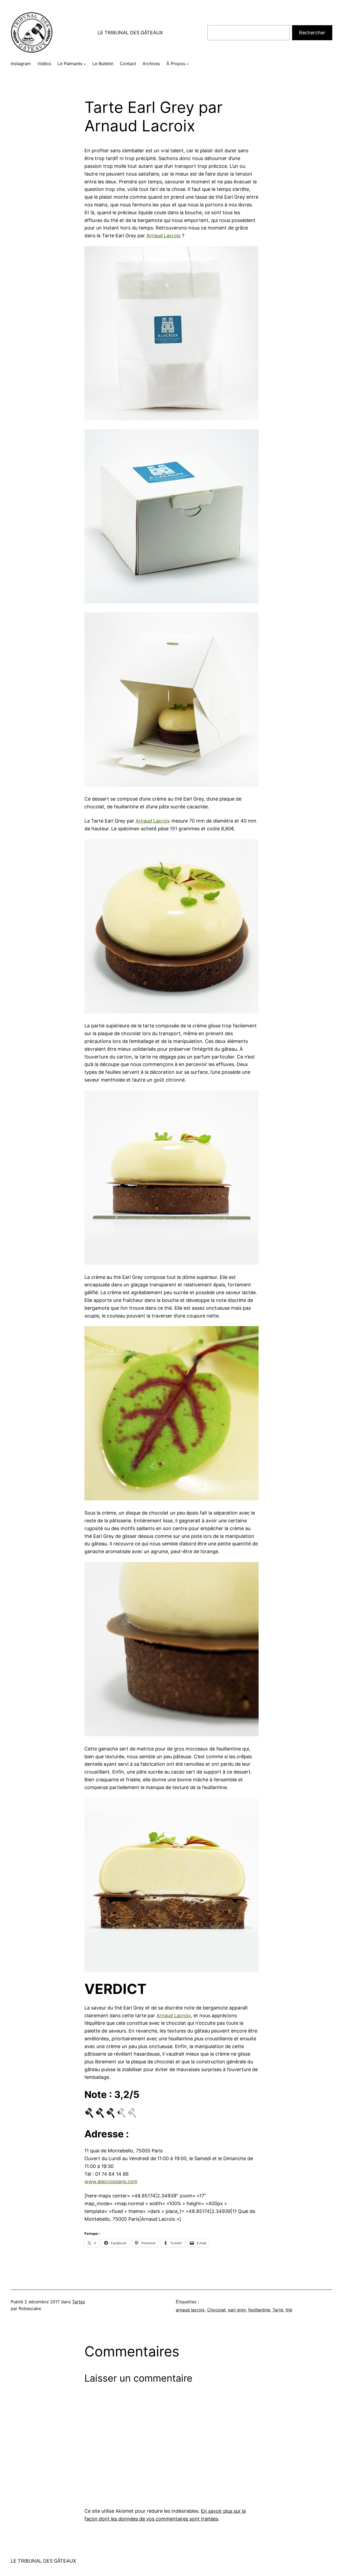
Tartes (79, 2302)
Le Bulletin (103, 64)
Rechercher (312, 33)
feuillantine (259, 2310)
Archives (151, 64)
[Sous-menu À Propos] (188, 64)
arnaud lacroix (190, 2310)
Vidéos (44, 64)
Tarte (278, 2310)
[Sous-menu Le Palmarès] (85, 64)
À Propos (176, 64)
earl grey (237, 2310)
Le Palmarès (70, 64)
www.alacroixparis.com (111, 2181)
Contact (128, 64)
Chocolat (216, 2310)
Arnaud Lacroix (163, 236)
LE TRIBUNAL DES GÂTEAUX (130, 33)
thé (289, 2310)
